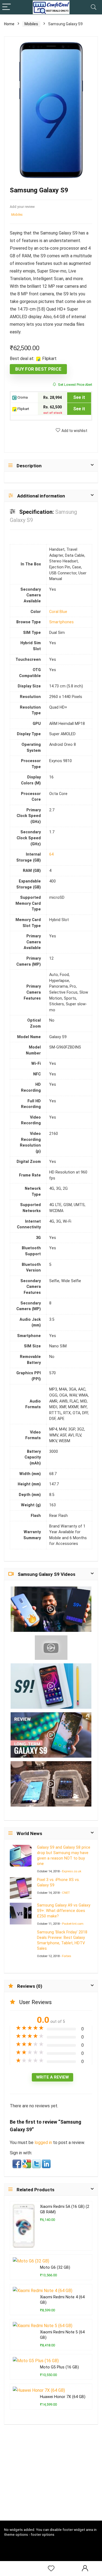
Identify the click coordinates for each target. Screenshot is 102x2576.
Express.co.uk (72, 1871)
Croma (22, 397)
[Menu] (7, 7)
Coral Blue (58, 612)
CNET (66, 1893)
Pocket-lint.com (73, 1924)
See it (79, 397)
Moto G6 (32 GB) (55, 2267)
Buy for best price (38, 369)
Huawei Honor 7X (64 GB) (63, 2397)
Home (9, 24)
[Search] (94, 7)
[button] (17, 2163)
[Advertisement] (53, 2480)
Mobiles (31, 24)
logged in (44, 2143)
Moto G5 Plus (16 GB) (59, 2367)
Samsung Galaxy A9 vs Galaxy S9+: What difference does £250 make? (64, 1911)
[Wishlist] (51, 2569)
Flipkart (23, 409)
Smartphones (61, 622)
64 (51, 854)
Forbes (67, 1956)
